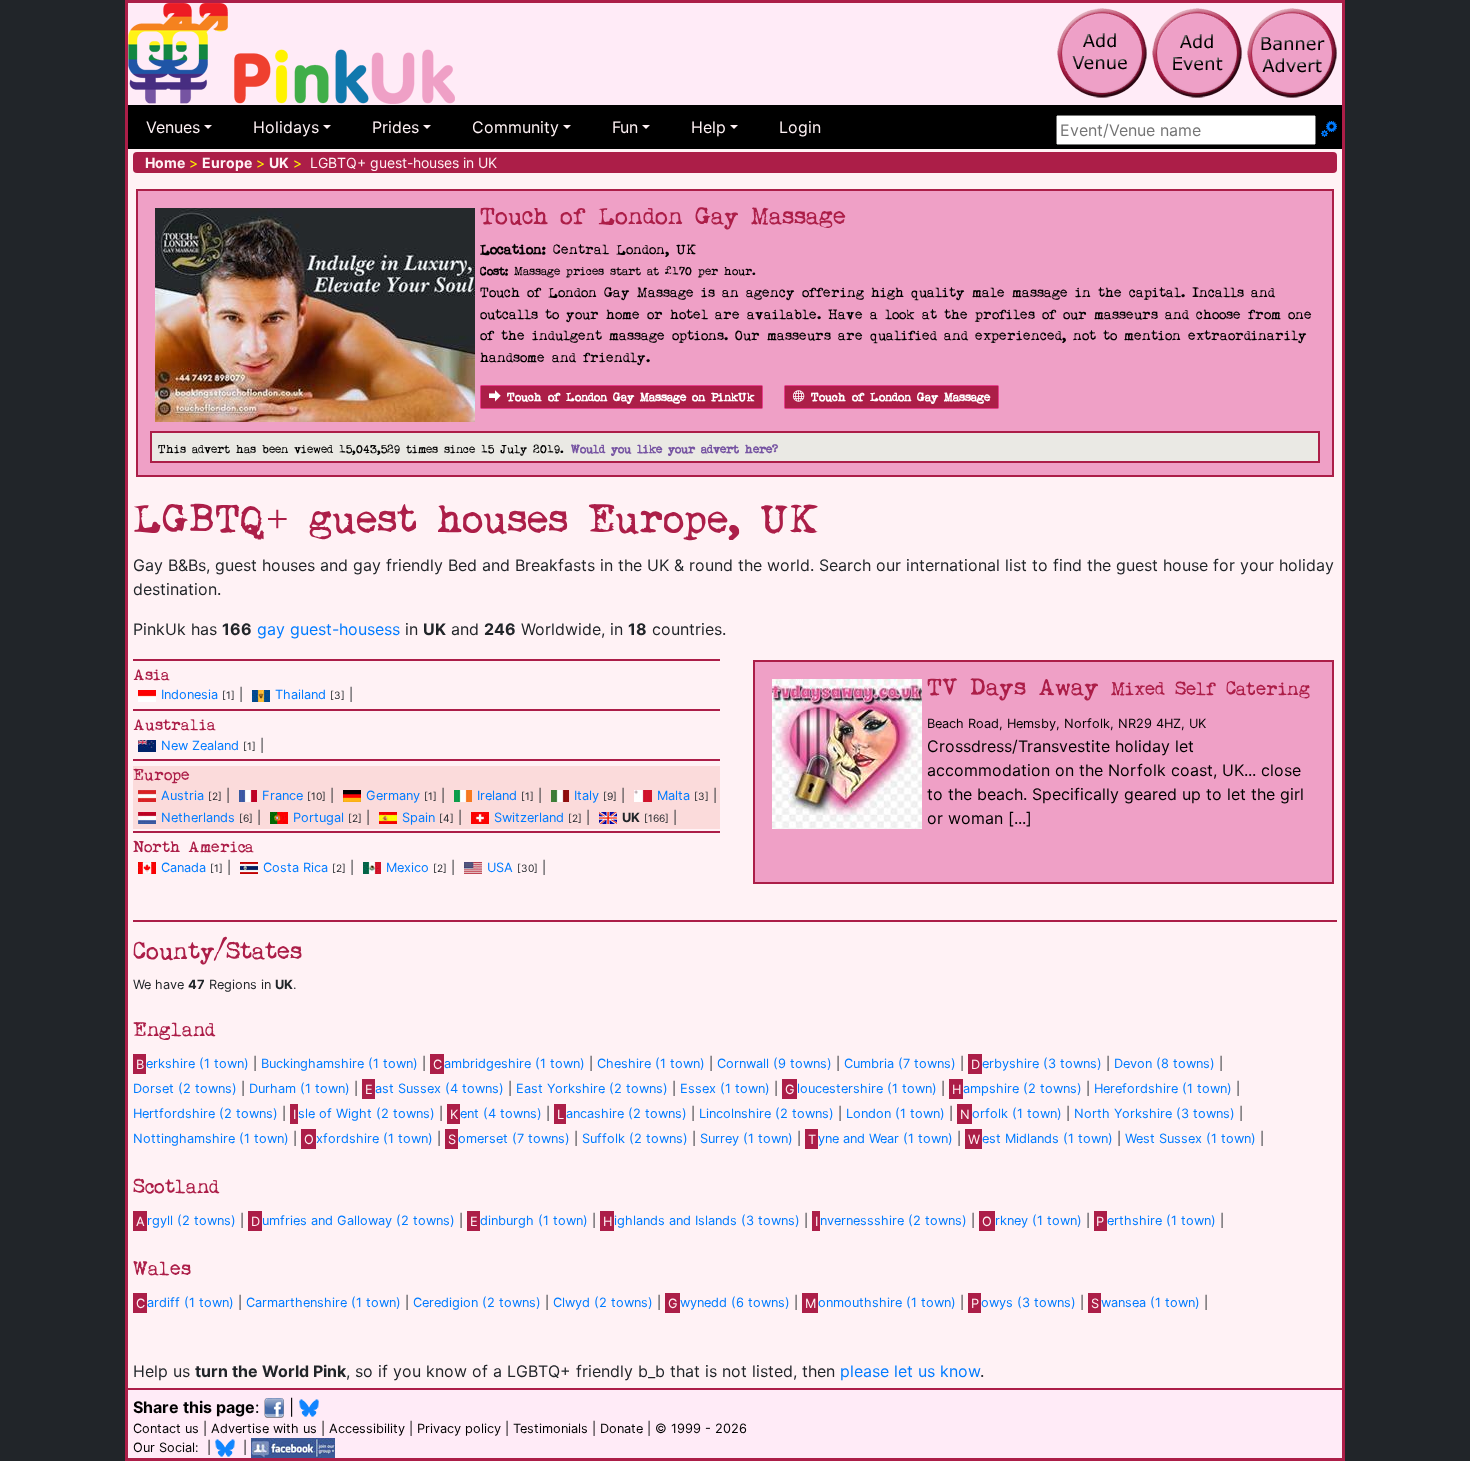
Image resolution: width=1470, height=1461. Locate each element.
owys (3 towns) (1023, 1302)
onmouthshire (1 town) (880, 1302)
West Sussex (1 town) (1190, 1138)
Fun (625, 127)
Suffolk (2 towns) (635, 1138)
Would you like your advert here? (674, 449)
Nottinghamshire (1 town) (211, 1138)
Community (515, 127)
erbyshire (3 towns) (1036, 1063)
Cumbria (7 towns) (900, 1063)
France (282, 795)
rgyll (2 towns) (186, 1220)
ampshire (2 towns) (1017, 1088)
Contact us (166, 1428)
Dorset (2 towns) (185, 1088)
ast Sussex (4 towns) (434, 1088)
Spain (418, 817)
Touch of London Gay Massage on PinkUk (630, 397)
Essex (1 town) (725, 1088)
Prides (395, 127)
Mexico (407, 867)
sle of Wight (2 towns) (364, 1113)
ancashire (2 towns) (622, 1113)
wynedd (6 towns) (729, 1302)
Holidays (286, 127)
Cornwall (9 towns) (774, 1063)
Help (708, 127)
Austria (182, 795)
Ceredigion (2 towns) (477, 1302)
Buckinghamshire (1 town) (339, 1063)
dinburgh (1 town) (529, 1220)
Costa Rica (295, 867)
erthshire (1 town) (1156, 1220)
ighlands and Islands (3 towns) (701, 1220)
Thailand (300, 694)
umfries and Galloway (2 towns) (353, 1220)
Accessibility (367, 1428)
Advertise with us (264, 1428)
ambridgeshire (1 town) (509, 1063)
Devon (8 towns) (1164, 1063)
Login (800, 127)
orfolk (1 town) (1011, 1113)
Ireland (497, 795)
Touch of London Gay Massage (900, 397)
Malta (673, 795)
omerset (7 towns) (509, 1138)
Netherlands (198, 817)
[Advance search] (1329, 130)
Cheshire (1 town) (651, 1063)
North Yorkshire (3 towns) (1154, 1113)
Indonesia (189, 694)
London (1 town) (895, 1113)
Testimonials (550, 1428)
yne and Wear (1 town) (880, 1138)
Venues (173, 127)
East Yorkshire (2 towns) (592, 1088)
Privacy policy (459, 1428)
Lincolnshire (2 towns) (766, 1113)
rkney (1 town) (1031, 1220)
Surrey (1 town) (746, 1138)
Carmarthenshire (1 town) (323, 1302)
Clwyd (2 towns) (603, 1302)
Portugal (318, 817)
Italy (586, 795)
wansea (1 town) (1145, 1302)
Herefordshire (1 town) (1163, 1088)
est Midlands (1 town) (1040, 1138)
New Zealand (200, 745)
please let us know (910, 1371)
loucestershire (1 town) (861, 1088)
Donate (621, 1428)
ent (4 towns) (496, 1113)
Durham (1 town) (299, 1088)
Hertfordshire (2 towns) (205, 1113)
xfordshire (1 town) (368, 1138)
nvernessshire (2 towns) (891, 1220)
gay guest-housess (328, 629)
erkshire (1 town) (192, 1063)
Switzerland (529, 817)
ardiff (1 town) (185, 1302)
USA (500, 867)
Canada (183, 867)
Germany (393, 795)
